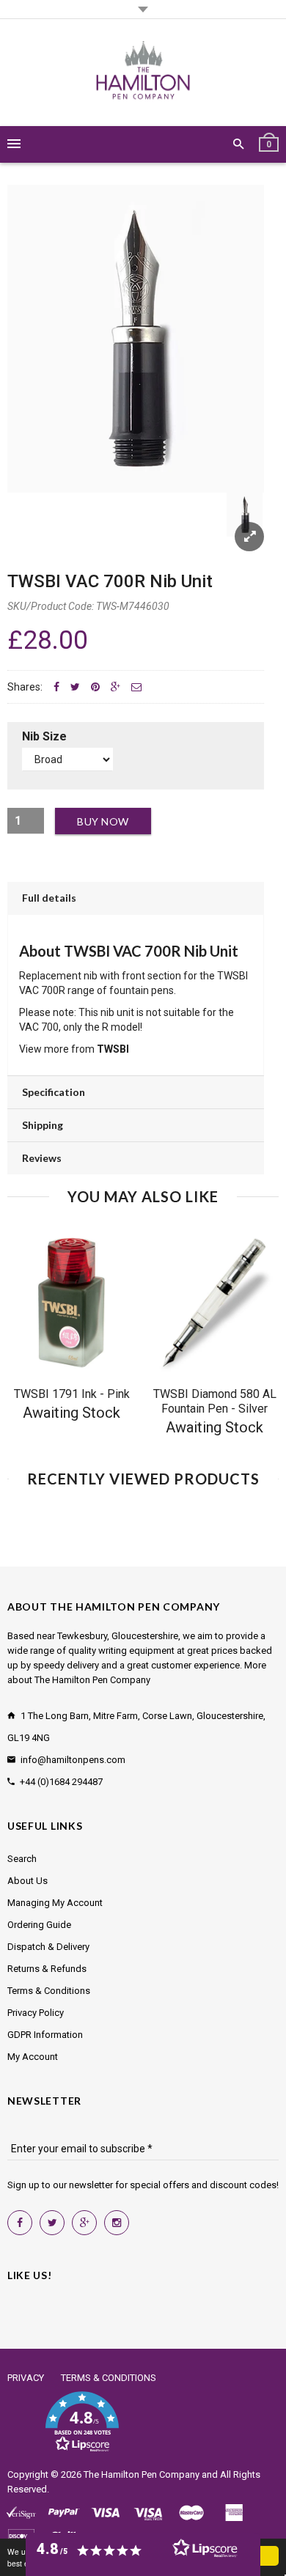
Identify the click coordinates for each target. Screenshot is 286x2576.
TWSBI (113, 1049)
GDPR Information (45, 2035)
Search (22, 1859)
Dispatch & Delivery (48, 1947)
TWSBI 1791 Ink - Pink (72, 1394)
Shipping (43, 1125)
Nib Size (44, 736)
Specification (54, 1092)
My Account (33, 2057)
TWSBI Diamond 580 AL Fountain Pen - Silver (215, 1401)
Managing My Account (55, 1903)
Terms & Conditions (49, 1991)
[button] (82, 2422)
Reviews (42, 1158)
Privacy (26, 2378)
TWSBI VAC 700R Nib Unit (110, 581)
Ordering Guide (39, 1925)
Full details (49, 898)
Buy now (103, 821)
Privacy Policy (36, 2013)
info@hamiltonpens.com (73, 1760)
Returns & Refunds (47, 1969)
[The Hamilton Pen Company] (143, 73)
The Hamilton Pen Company (142, 2474)
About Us (27, 1881)
